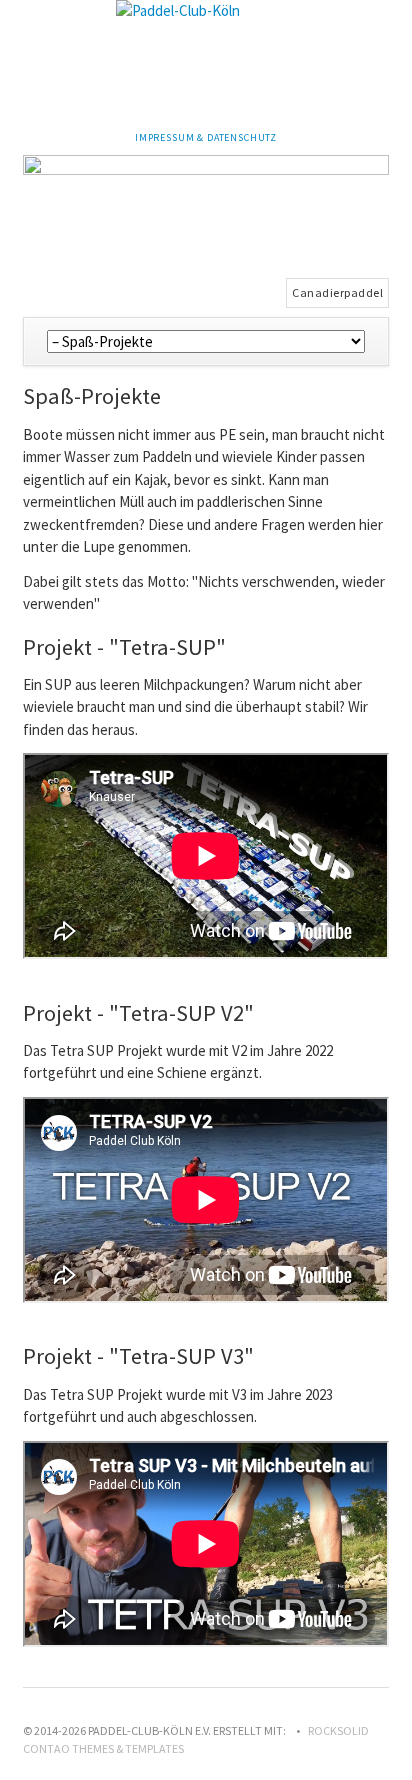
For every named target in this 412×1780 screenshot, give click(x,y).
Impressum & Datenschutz (206, 137)
